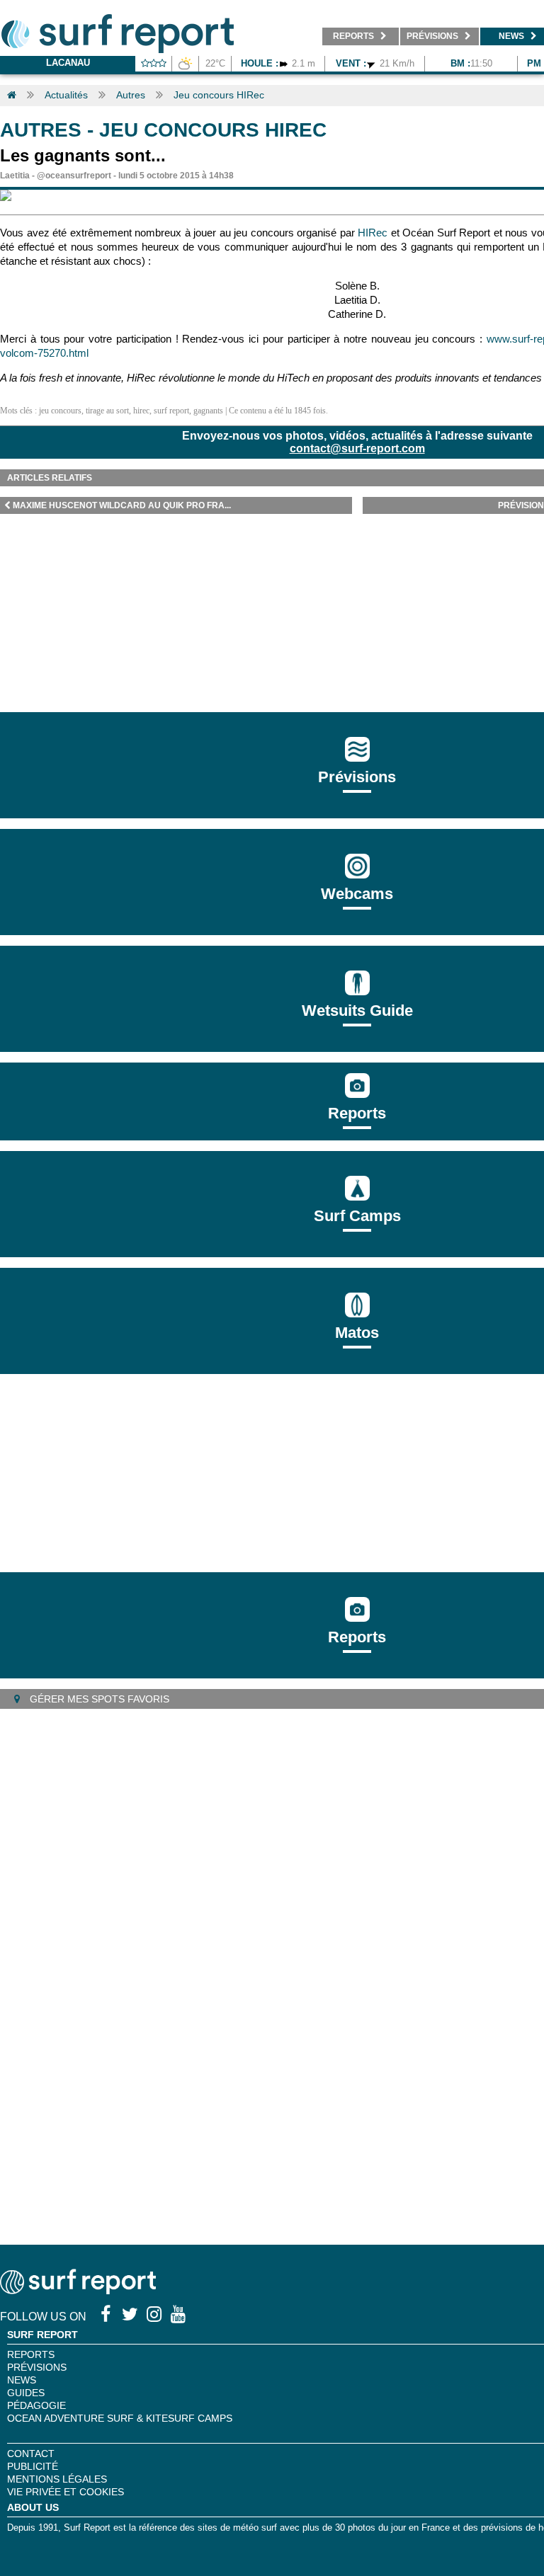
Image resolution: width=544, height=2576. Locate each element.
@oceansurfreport (74, 176)
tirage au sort (107, 411)
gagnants (208, 411)
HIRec (373, 233)
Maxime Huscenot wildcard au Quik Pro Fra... (122, 505)
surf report (171, 411)
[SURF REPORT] (78, 2290)
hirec (141, 411)
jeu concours (60, 411)
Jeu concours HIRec (219, 95)
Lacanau (68, 63)
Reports (357, 1113)
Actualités (66, 95)
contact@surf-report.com (357, 448)
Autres (131, 95)
